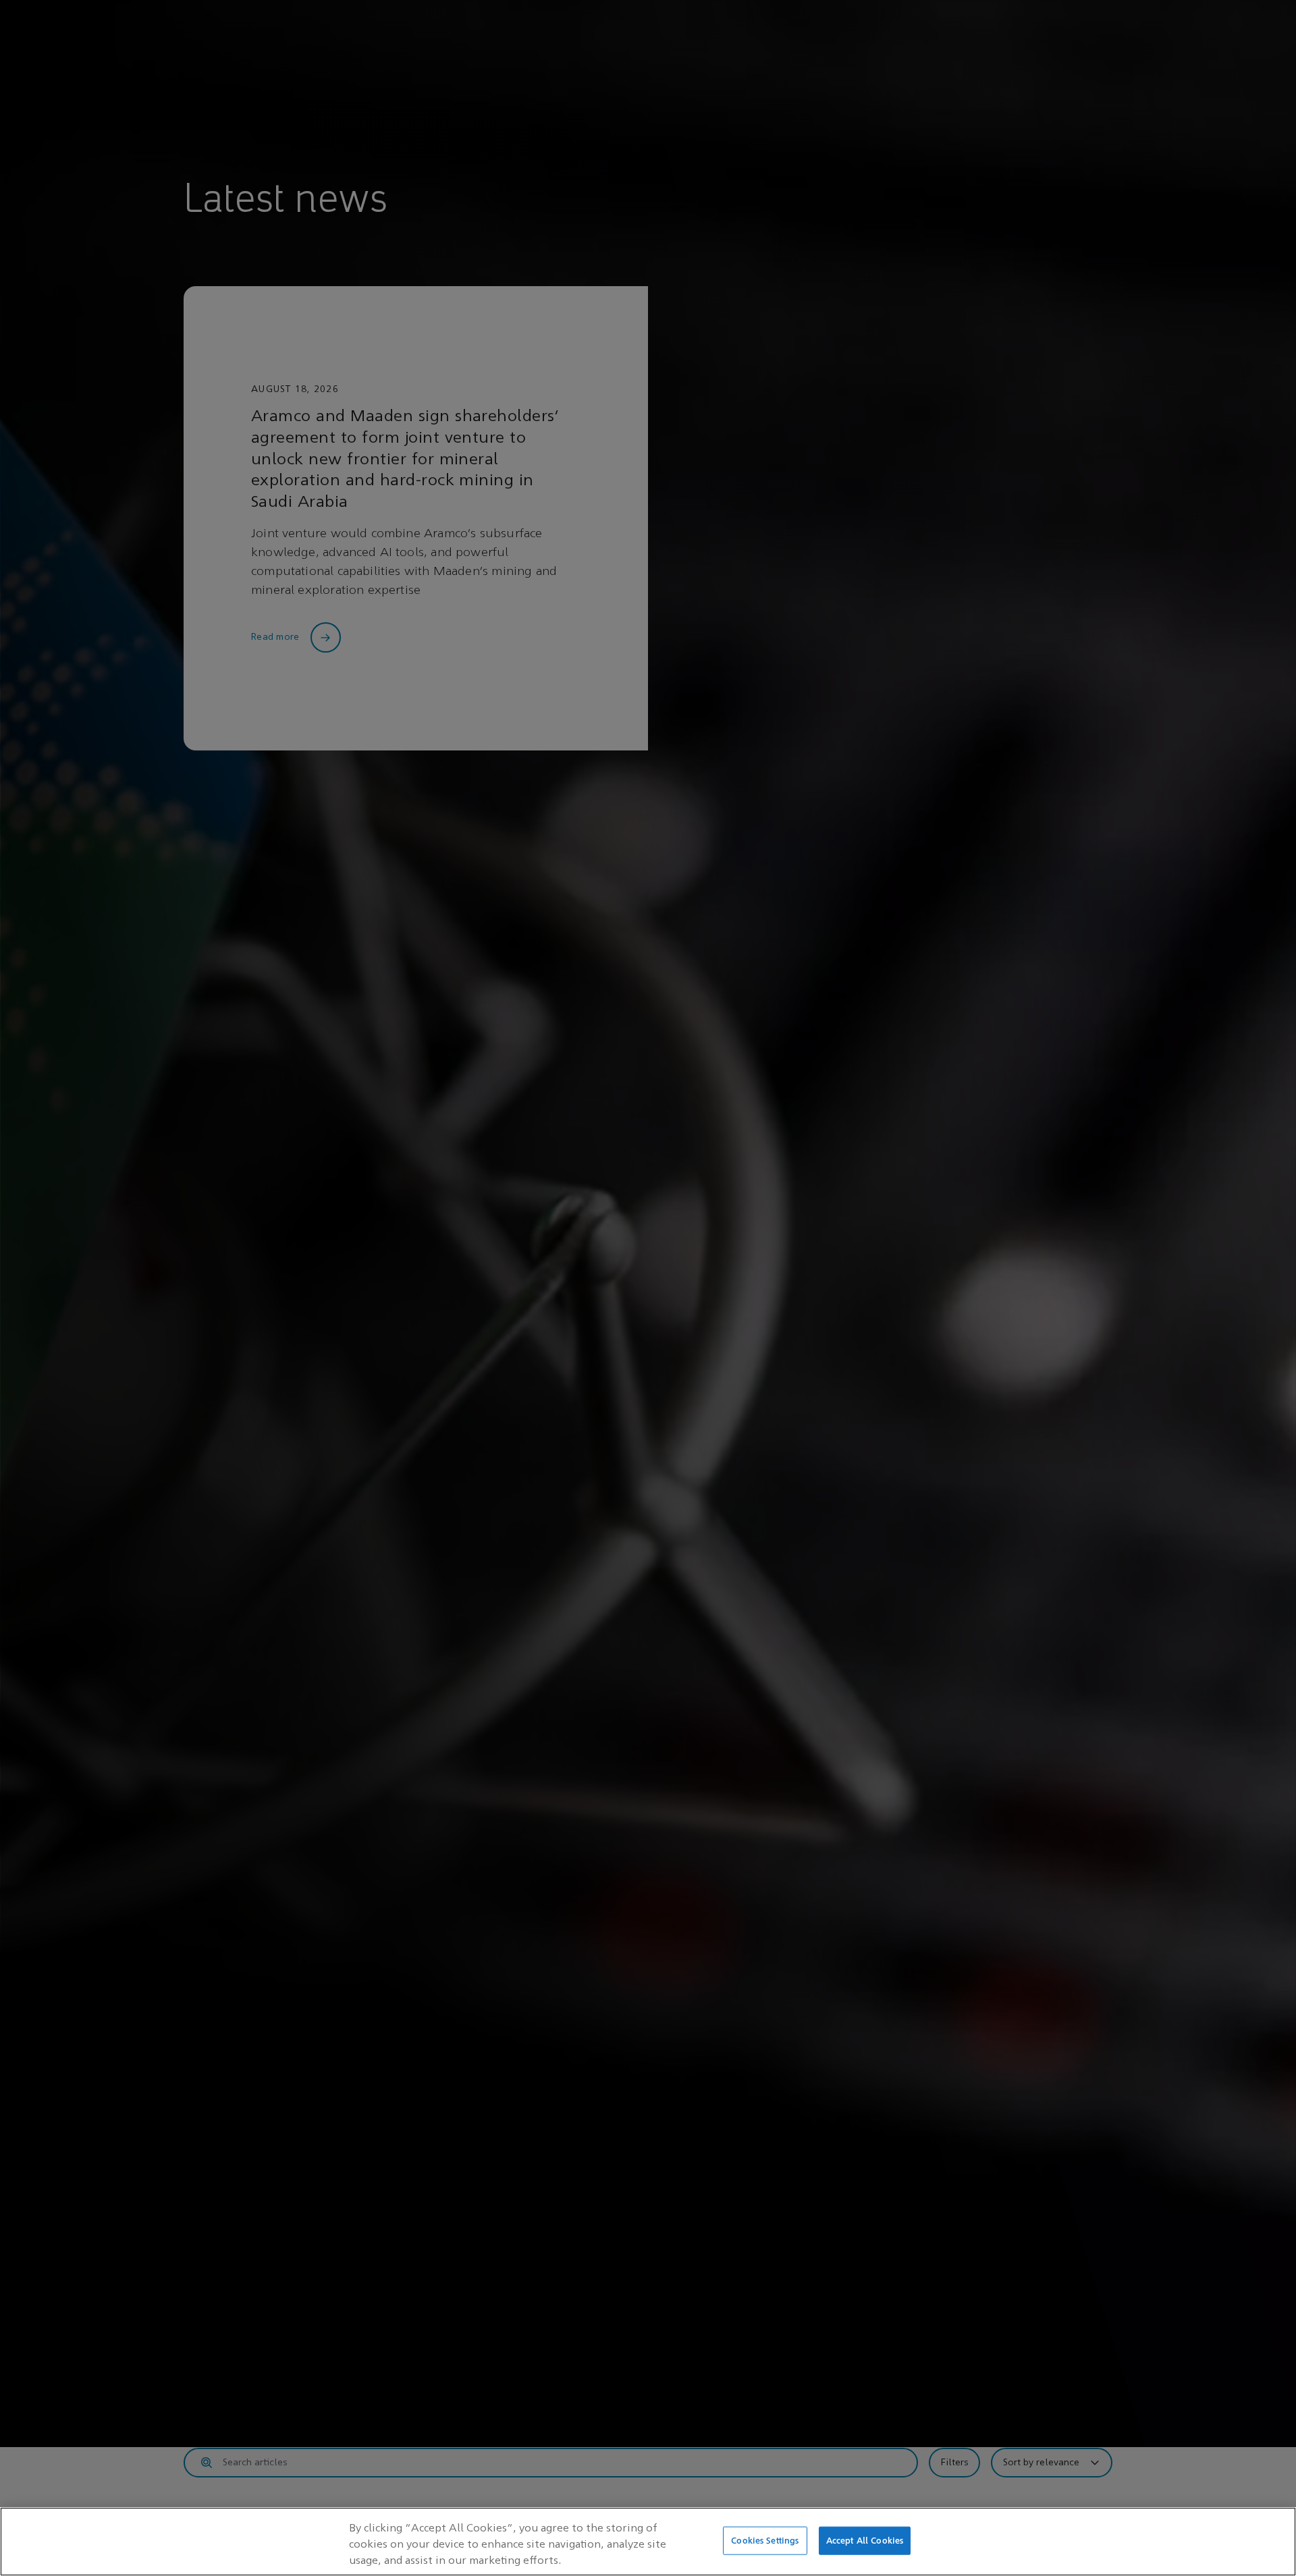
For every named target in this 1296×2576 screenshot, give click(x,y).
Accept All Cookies (865, 2541)
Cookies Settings (765, 2541)
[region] (648, 2542)
